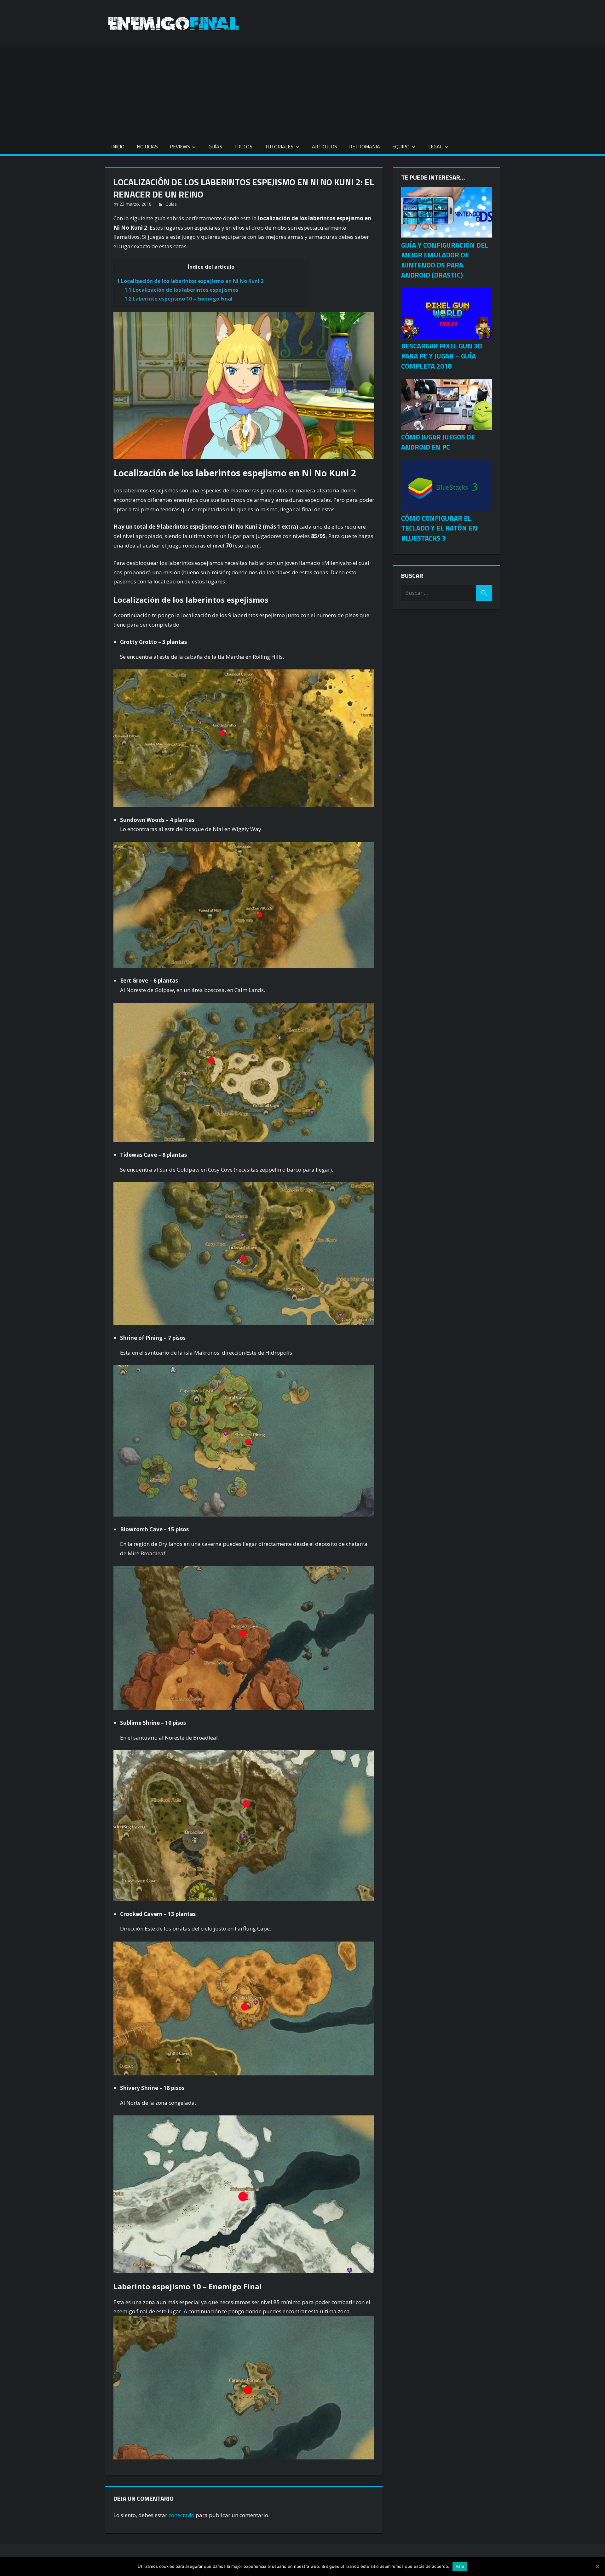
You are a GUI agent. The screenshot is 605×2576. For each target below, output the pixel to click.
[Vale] (597, 2567)
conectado (181, 2515)
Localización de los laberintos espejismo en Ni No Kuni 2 (190, 281)
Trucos (243, 146)
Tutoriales (279, 146)
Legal (435, 146)
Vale (460, 2566)
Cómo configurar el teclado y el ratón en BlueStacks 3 (439, 528)
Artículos (325, 146)
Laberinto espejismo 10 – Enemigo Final (179, 299)
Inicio (118, 146)
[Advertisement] (302, 91)
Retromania (365, 146)
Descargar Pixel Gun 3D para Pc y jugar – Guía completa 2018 (442, 356)
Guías (215, 146)
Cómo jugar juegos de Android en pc (438, 442)
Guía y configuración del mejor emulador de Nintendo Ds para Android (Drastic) (445, 260)
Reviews (180, 146)
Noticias (147, 146)
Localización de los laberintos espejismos (181, 290)
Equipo (401, 146)
